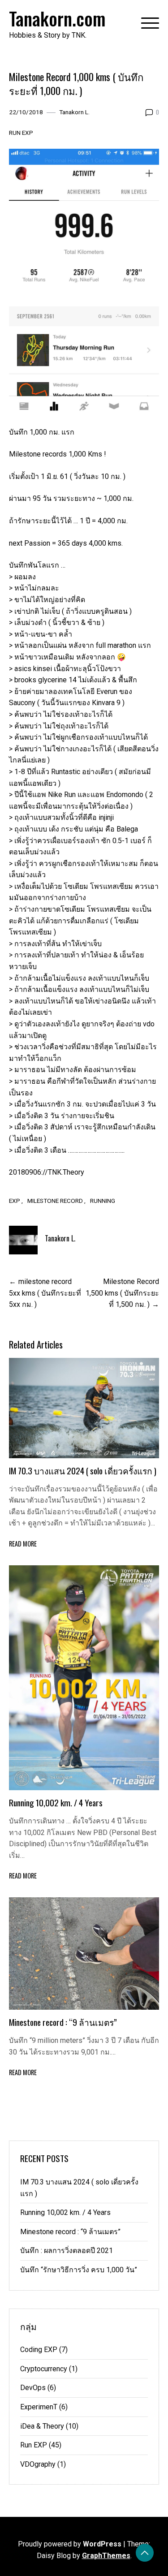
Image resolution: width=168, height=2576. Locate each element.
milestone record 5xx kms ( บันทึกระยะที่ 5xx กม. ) (45, 1293)
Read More (23, 1544)
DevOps (33, 2388)
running (103, 1201)
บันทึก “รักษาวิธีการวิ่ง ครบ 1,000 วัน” (79, 2270)
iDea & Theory (42, 2426)
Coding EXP (39, 2350)
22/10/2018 (26, 112)
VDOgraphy (38, 2464)
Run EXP (21, 133)
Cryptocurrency (44, 2369)
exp (15, 1201)
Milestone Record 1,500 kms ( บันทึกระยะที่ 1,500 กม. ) (122, 1293)
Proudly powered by (70, 2544)
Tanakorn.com (57, 18)
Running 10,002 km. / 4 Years (56, 1803)
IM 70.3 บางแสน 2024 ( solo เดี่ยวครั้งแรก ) (83, 1471)
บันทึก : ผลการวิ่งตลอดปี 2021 (67, 2251)
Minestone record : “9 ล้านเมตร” (63, 2022)
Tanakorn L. (74, 112)
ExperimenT (39, 2407)
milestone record (55, 1201)
